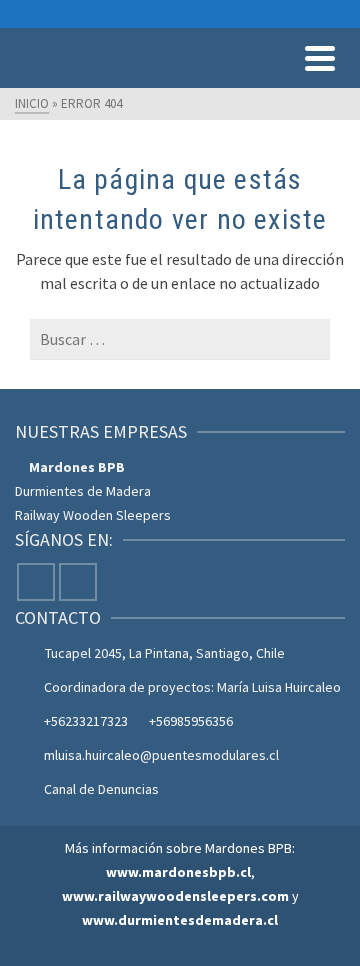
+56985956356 (191, 721)
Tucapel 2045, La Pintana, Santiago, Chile (165, 653)
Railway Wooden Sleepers (93, 515)
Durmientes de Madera (83, 491)
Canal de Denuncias (101, 789)
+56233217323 (86, 721)
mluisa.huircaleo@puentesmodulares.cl (161, 755)
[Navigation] (320, 58)
